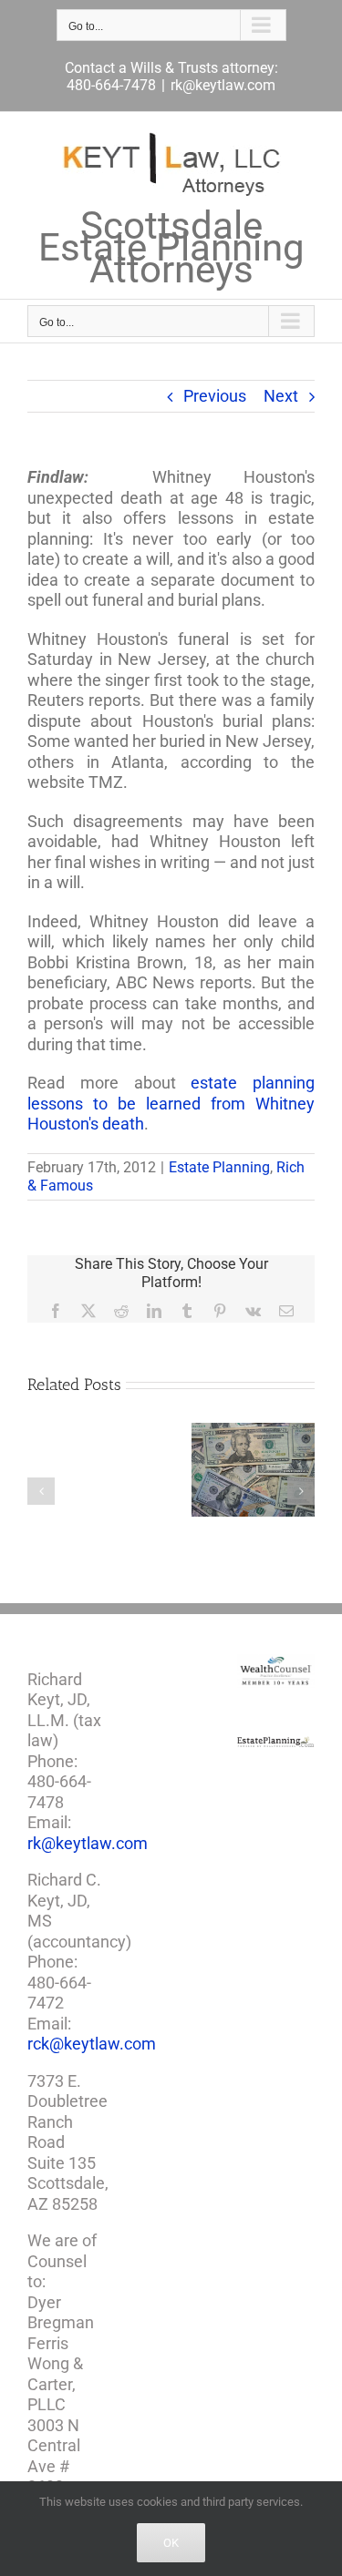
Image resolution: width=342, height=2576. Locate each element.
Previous (215, 396)
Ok (171, 2543)
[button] (41, 1491)
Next (281, 396)
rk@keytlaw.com (223, 85)
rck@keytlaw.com (92, 2044)
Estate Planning (219, 1167)
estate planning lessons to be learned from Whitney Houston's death (171, 1103)
